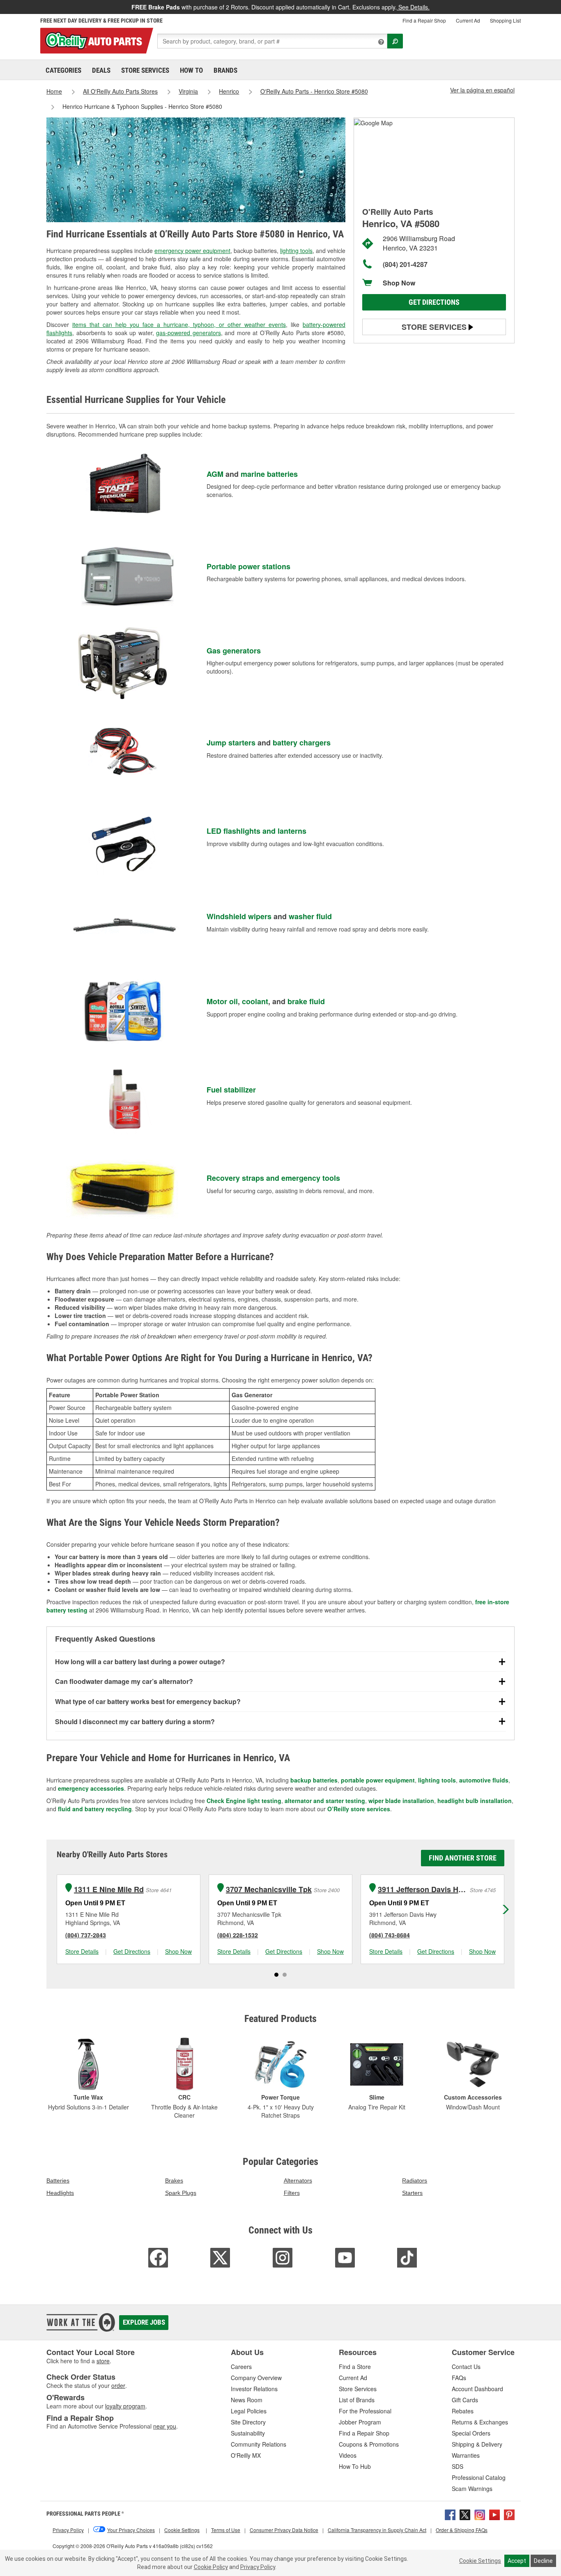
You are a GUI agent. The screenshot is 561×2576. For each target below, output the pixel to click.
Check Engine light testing (244, 1801)
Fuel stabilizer (231, 1090)
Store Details (82, 1951)
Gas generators (234, 651)
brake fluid (306, 1001)
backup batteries (314, 1780)
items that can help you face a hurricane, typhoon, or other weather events (179, 324)
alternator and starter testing (325, 1801)
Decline (543, 2561)
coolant (255, 1001)
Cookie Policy (211, 2567)
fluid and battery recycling (95, 1809)
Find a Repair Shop (424, 20)
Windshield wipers (239, 916)
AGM (215, 474)
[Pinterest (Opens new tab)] (509, 2514)
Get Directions (434, 302)
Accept (517, 2561)
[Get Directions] (373, 122)
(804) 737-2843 (86, 1935)
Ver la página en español (482, 90)
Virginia (188, 91)
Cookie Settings (480, 2561)
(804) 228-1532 (238, 1935)
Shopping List (505, 20)
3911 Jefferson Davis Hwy (423, 1889)
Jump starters (231, 743)
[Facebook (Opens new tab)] (450, 2514)
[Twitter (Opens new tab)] (465, 2514)
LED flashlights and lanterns (256, 831)
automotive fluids (484, 1780)
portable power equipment (378, 1780)
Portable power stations (248, 566)
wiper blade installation (401, 1801)
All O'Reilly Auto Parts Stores (120, 91)
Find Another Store (463, 1858)
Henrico (229, 91)
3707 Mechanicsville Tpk (269, 1889)
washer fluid (310, 916)
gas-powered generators (189, 333)
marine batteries (269, 474)
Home (54, 91)
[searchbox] (272, 41)
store (103, 2361)
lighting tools (296, 251)
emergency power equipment (192, 251)
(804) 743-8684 (390, 1935)
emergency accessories (91, 1788)
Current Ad (468, 20)
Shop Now (399, 283)
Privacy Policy (258, 2567)
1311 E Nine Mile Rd (109, 1889)
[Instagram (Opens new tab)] (480, 2514)
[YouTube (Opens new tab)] (494, 2514)
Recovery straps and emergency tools (273, 1178)
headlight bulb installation (475, 1801)
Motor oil (222, 1001)
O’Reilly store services (359, 1809)
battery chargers (302, 743)
